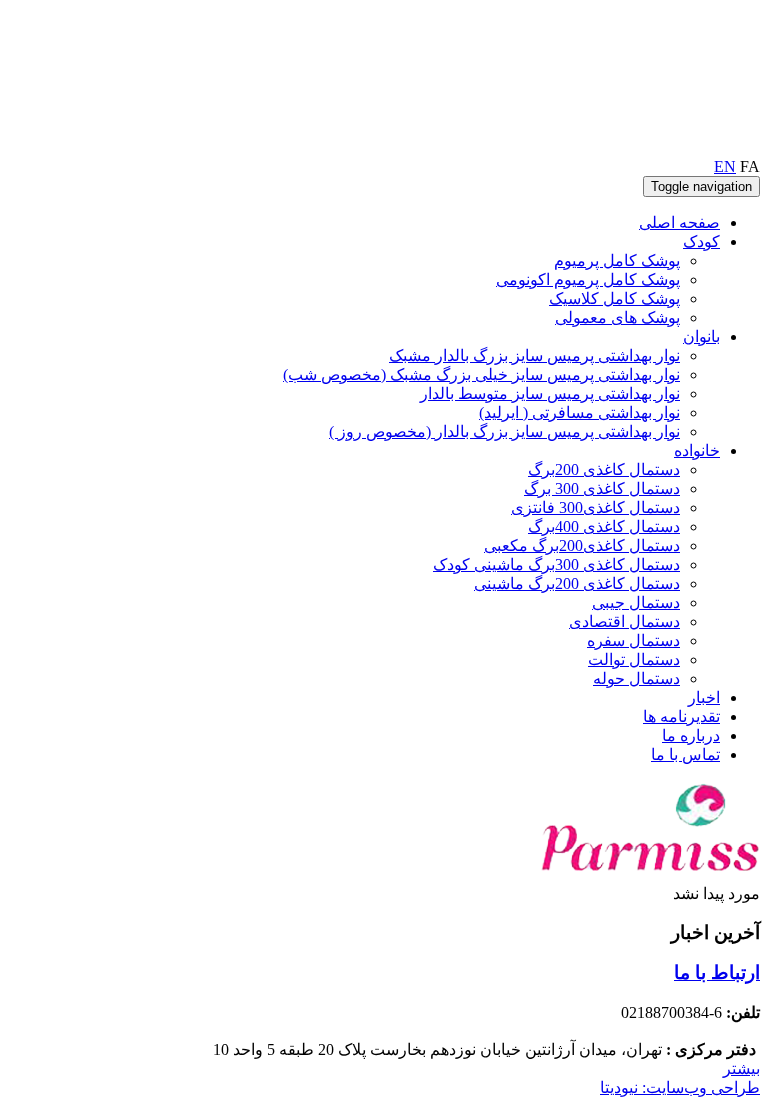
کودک (701, 241)
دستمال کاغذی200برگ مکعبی (582, 545)
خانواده (697, 450)
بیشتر (741, 1068)
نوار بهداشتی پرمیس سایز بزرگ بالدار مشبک (534, 355)
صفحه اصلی (679, 222)
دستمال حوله (636, 678)
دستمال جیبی (636, 602)
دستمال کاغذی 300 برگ (602, 488)
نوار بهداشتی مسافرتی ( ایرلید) (579, 412)
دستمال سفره (633, 640)
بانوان (701, 336)
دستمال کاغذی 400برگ (604, 526)
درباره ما (691, 735)
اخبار (704, 697)
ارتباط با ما (717, 972)
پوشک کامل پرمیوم (617, 260)
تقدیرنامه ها (681, 716)
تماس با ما (685, 754)
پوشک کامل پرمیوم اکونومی (588, 279)
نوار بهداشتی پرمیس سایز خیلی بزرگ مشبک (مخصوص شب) (481, 374)
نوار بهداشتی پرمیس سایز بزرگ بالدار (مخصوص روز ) (504, 431)
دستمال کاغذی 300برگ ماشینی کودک (556, 564)
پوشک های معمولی (617, 317)
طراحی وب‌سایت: (680, 1087)
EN (725, 166)
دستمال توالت (634, 659)
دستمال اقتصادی (624, 621)
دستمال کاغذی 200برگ (604, 469)
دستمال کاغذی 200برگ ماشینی (577, 583)
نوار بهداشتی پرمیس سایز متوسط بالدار (550, 393)
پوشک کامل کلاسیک (614, 298)
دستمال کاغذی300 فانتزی (595, 507)
